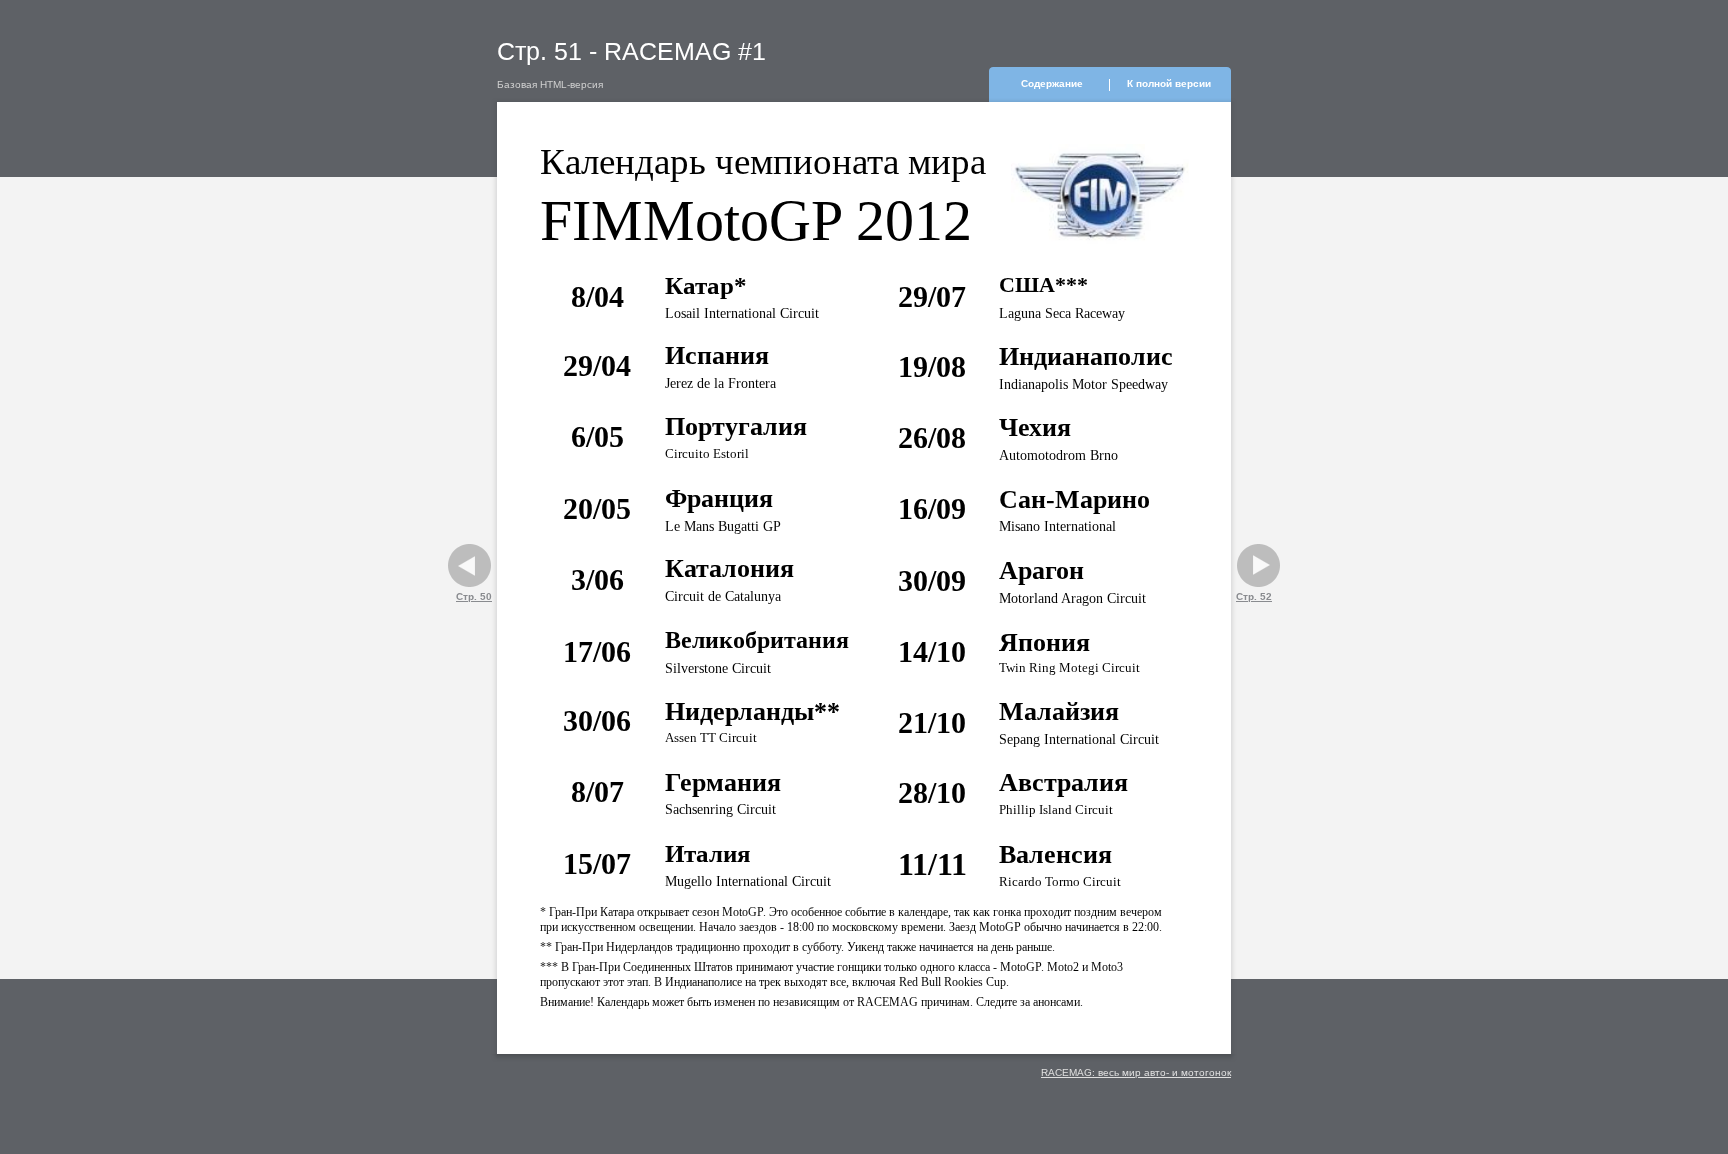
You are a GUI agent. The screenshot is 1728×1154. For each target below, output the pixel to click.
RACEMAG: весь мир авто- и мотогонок (1136, 1072)
